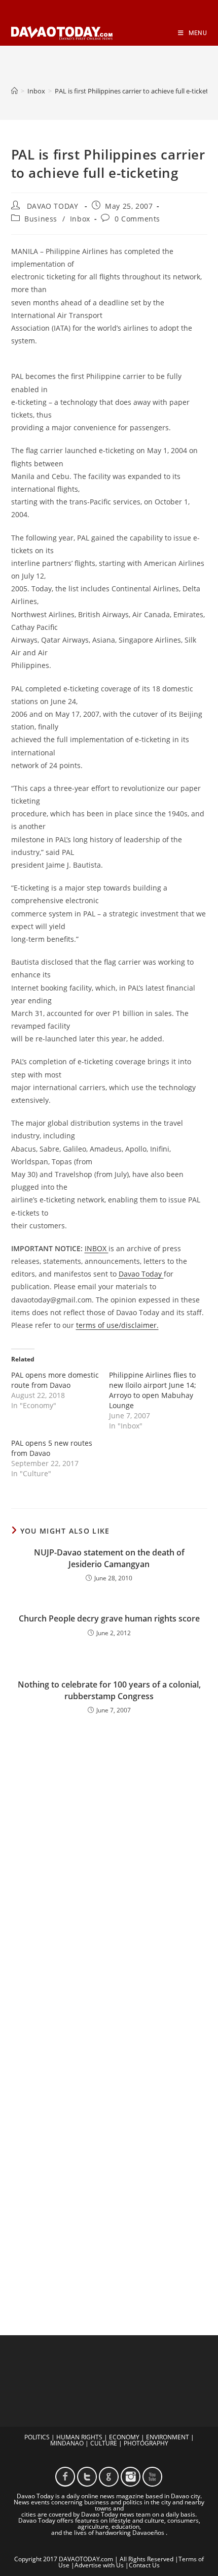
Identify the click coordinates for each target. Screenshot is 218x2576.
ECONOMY (124, 2437)
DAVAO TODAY (53, 206)
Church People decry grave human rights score (109, 1618)
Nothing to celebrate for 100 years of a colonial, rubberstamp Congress (109, 1690)
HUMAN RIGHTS (79, 2437)
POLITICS (37, 2437)
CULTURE (104, 2443)
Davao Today (141, 1274)
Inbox (80, 219)
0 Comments (137, 219)
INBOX (97, 1248)
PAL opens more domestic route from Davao (55, 1380)
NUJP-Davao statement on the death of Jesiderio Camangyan (109, 1558)
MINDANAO (67, 2443)
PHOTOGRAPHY (146, 2443)
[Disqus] (109, 1869)
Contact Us (144, 2565)
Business (41, 219)
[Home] (14, 91)
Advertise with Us (99, 2565)
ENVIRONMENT (168, 2437)
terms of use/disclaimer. (117, 1325)
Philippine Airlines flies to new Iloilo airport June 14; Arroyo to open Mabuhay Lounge (153, 1390)
